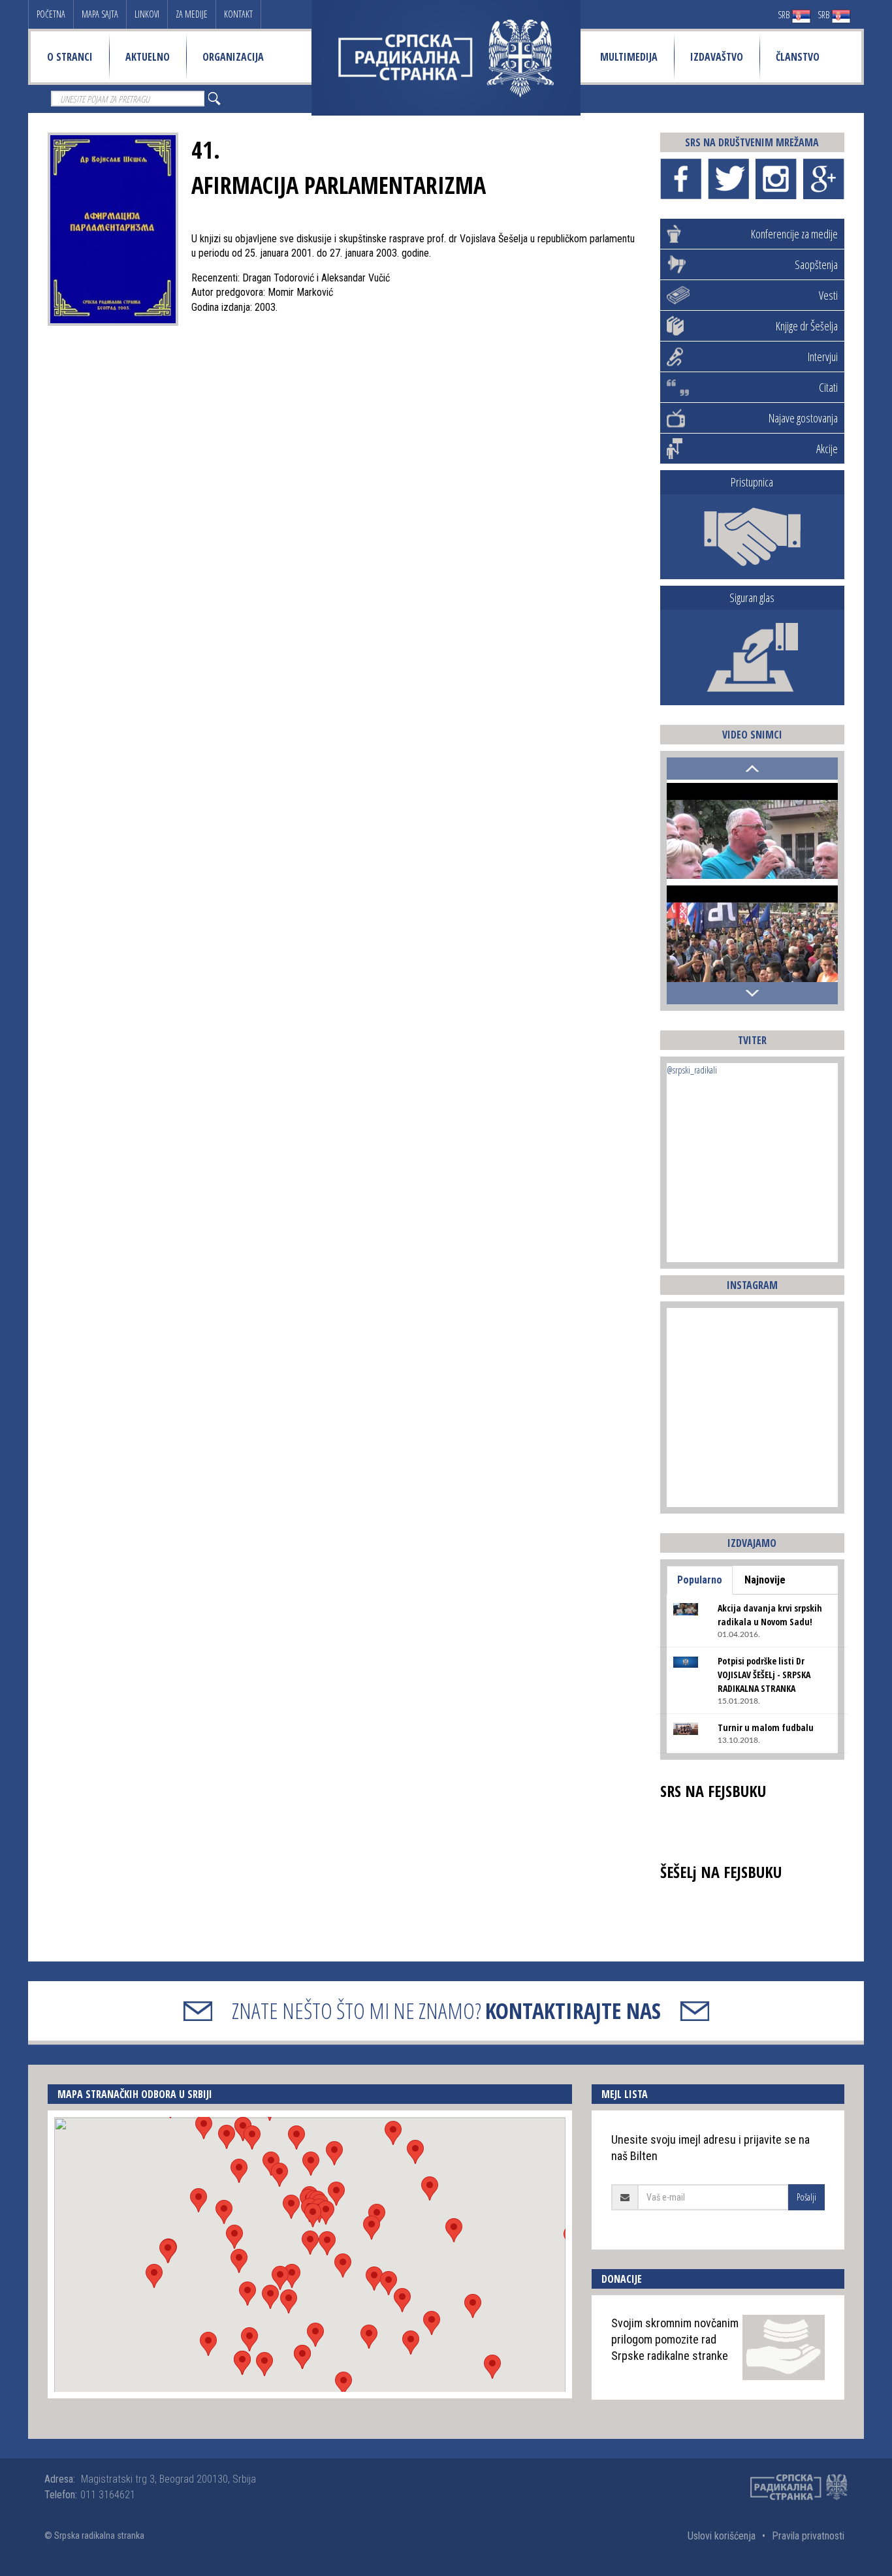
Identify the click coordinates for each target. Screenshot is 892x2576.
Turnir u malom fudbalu (766, 1727)
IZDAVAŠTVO (717, 57)
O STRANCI (70, 57)
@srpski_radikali (692, 1070)
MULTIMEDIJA (629, 57)
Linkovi (147, 14)
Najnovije (765, 1580)
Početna (51, 14)
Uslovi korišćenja (722, 2536)
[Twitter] (728, 179)
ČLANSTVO (798, 57)
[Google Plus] (824, 179)
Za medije (192, 14)
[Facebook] (681, 179)
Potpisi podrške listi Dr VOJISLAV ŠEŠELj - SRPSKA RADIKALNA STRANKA (764, 1675)
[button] (310, 2243)
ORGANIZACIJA (233, 57)
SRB (785, 15)
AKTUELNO (148, 57)
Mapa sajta (100, 14)
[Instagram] (776, 179)
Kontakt (238, 14)
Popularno (700, 1580)
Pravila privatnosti (808, 2536)
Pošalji (806, 2197)
